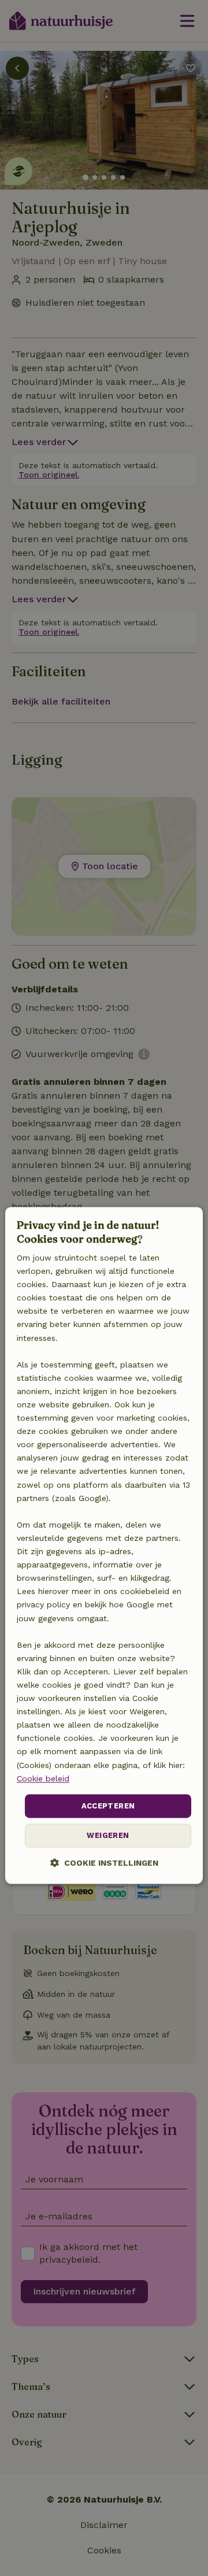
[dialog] (104, 1546)
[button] (104, 1863)
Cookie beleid (43, 1778)
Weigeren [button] (108, 1836)
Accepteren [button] (108, 1806)
